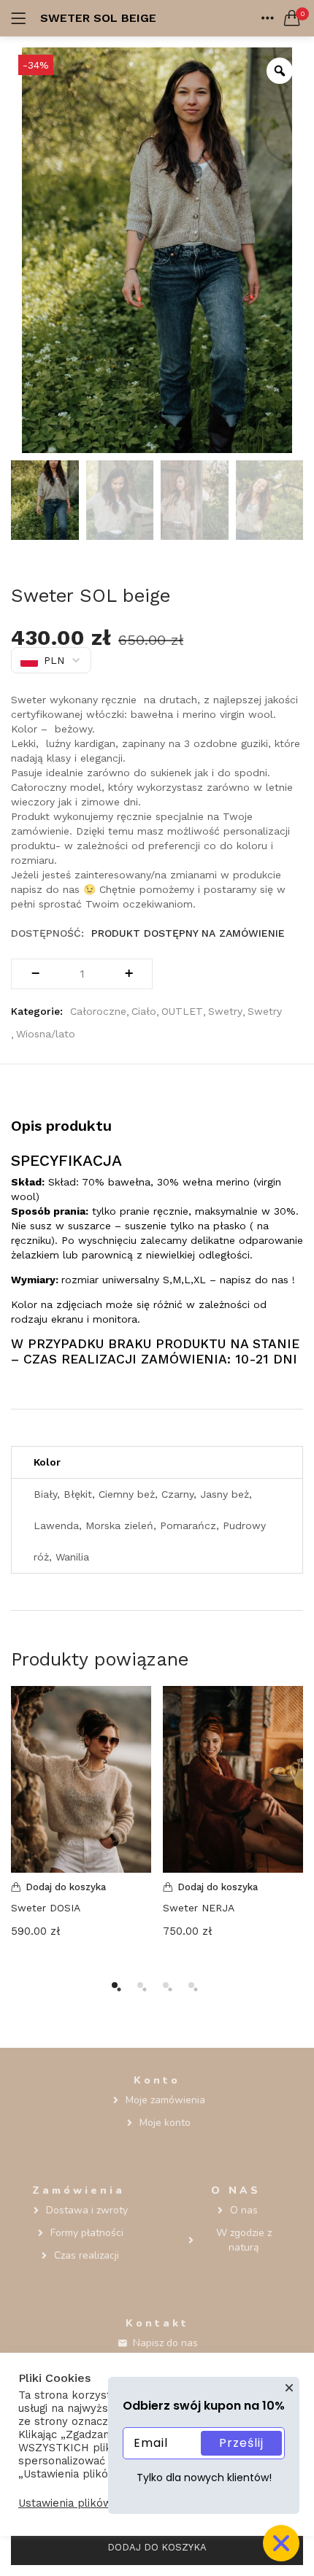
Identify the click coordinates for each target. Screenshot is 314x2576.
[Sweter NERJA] (233, 1778)
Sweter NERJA (199, 1908)
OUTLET (182, 1011)
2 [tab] (140, 1985)
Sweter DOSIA (46, 1908)
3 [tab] (166, 1985)
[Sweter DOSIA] (81, 1778)
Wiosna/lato (46, 1034)
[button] (292, 18)
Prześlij (241, 2443)
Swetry (225, 1011)
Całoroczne (98, 1011)
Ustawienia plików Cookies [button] (88, 2503)
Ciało (144, 1011)
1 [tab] (115, 1985)
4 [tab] (191, 1985)
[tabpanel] (81, 1823)
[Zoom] (280, 71)
